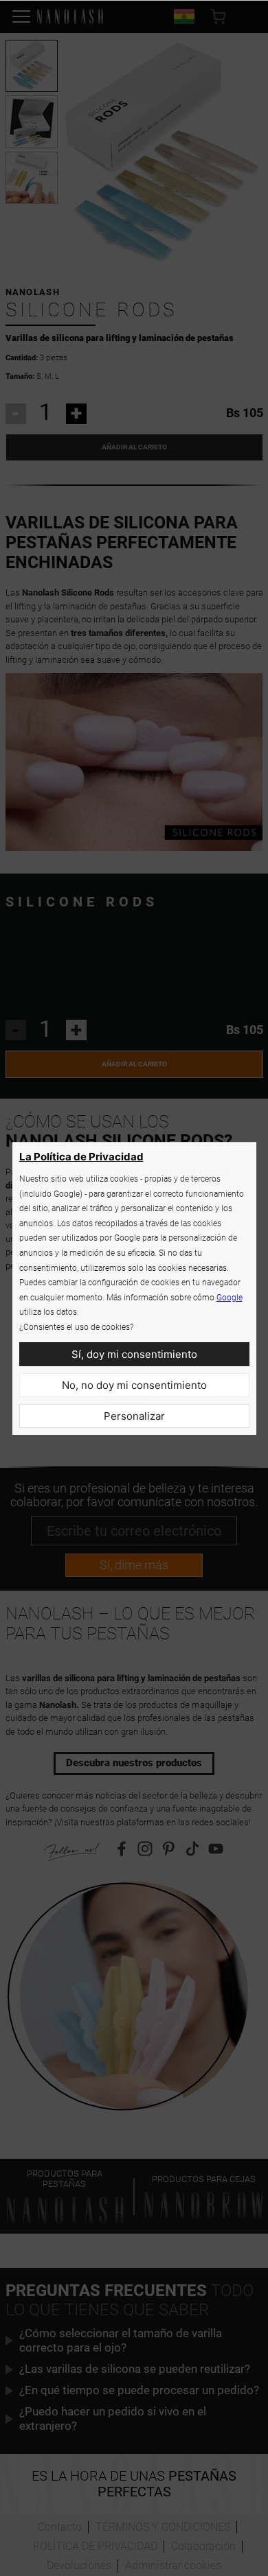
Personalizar (134, 1416)
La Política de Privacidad (81, 1157)
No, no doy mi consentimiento (134, 1385)
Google (230, 1298)
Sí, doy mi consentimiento (134, 1354)
